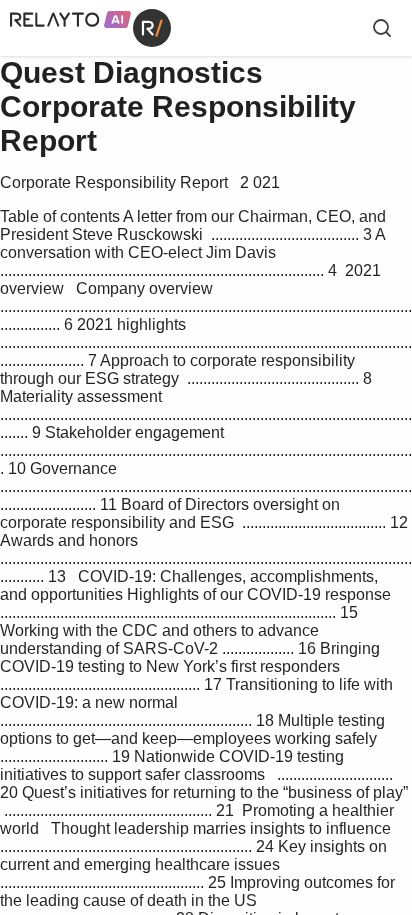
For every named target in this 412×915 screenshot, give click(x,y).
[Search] (382, 28)
